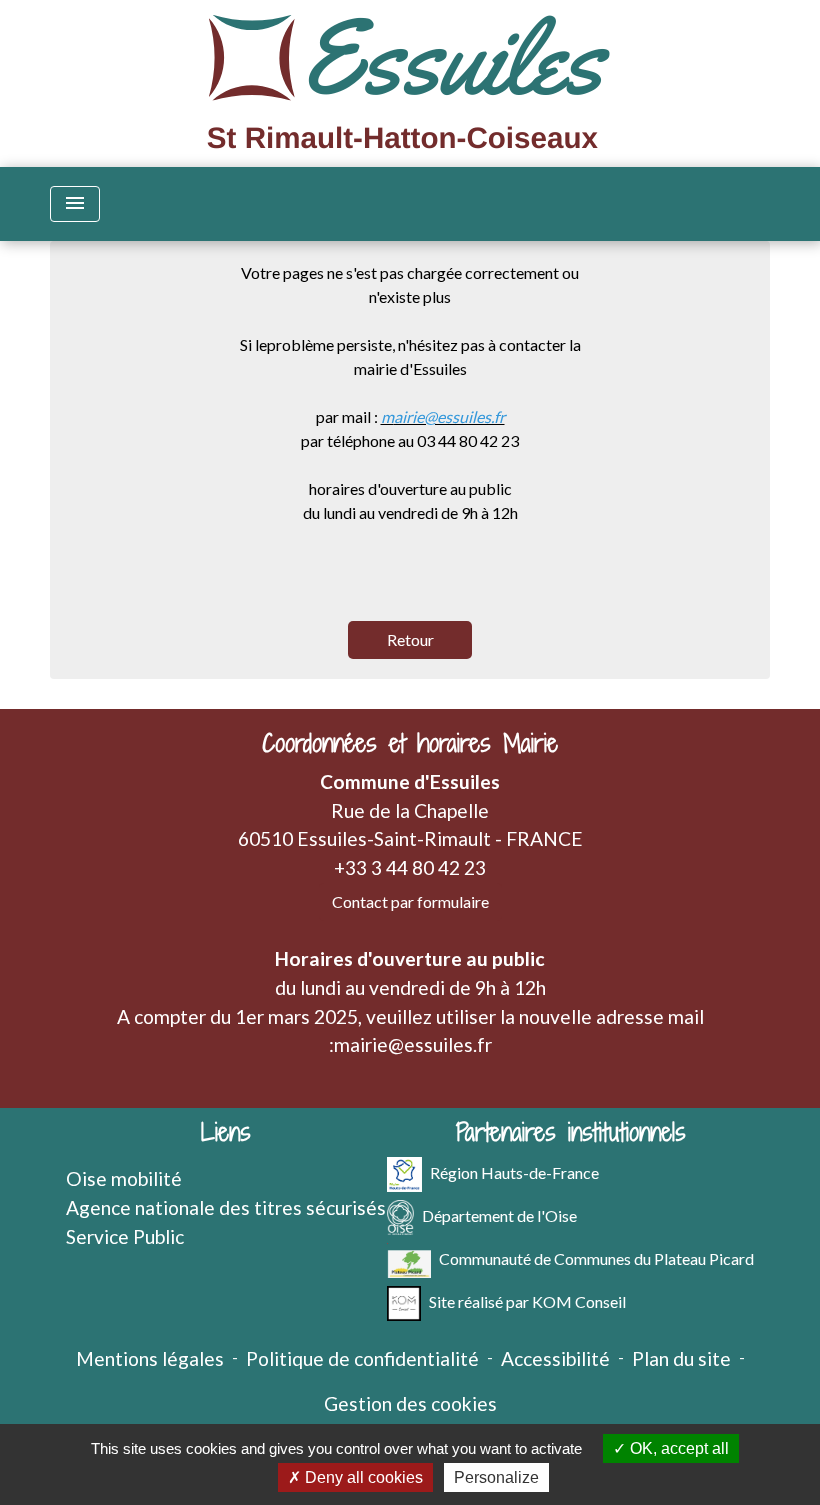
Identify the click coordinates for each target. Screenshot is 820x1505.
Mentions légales (150, 1358)
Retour (410, 639)
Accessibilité (555, 1358)
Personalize (496, 1477)
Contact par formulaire (410, 901)
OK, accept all (677, 1448)
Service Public (125, 1236)
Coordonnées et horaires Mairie (410, 743)
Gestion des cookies (410, 1403)
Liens (226, 1132)
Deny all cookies (362, 1477)
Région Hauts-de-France (514, 1172)
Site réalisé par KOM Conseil (527, 1301)
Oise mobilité (124, 1178)
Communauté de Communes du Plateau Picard (596, 1258)
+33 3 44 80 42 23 (410, 867)
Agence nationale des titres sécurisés (226, 1207)
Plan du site (681, 1358)
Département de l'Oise (499, 1215)
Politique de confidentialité (362, 1358)
